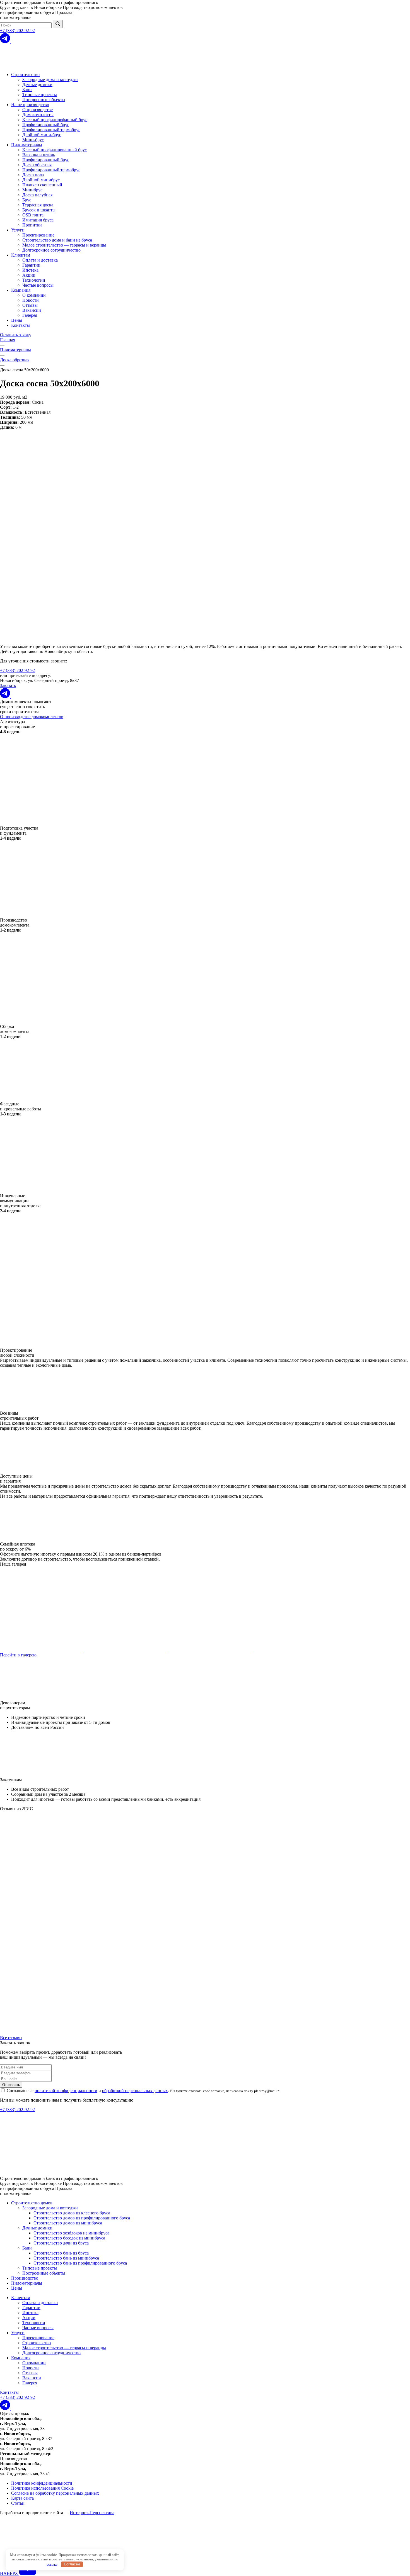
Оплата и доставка (40, 260)
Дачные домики (37, 85)
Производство (25, 2278)
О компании (34, 295)
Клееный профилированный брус (55, 150)
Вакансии (32, 310)
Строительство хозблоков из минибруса (71, 2233)
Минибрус (32, 190)
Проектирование (38, 235)
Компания (21, 290)
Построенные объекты (44, 100)
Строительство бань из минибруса (66, 2258)
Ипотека (30, 270)
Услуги (18, 230)
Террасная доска (38, 205)
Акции (29, 275)
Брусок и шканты (39, 210)
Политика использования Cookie (42, 2488)
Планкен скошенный (42, 185)
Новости (31, 300)
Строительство (25, 75)
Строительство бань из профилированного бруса (80, 2263)
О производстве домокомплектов (32, 717)
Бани (27, 90)
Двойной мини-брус (42, 135)
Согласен (72, 2564)
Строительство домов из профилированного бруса (82, 2218)
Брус (27, 200)
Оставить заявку (16, 335)
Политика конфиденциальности (42, 2483)
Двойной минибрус (41, 180)
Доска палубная (37, 195)
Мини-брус (33, 140)
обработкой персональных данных (135, 2091)
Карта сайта (22, 2498)
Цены (17, 320)
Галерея (30, 315)
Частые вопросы (38, 285)
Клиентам (21, 255)
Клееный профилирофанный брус (55, 120)
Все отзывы (11, 2038)
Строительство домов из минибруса (68, 2223)
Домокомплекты (38, 115)
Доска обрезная (37, 165)
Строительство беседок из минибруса (69, 2238)
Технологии (34, 280)
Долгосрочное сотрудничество (51, 250)
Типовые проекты (40, 95)
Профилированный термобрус (51, 130)
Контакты (20, 325)
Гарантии (31, 265)
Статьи (18, 2503)
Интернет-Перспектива (92, 2513)
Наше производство (30, 105)
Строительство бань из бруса (61, 2253)
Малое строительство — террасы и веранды (64, 245)
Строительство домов (32, 2203)
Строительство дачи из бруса (61, 2243)
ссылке (52, 2564)
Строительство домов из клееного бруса (72, 2213)
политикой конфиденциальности (66, 2091)
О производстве (38, 110)
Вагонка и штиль (39, 155)
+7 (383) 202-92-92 (17, 31)
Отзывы (30, 305)
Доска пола (33, 175)
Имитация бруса (38, 220)
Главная (8, 340)
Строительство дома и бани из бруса (57, 240)
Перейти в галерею (18, 1655)
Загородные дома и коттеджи (50, 80)
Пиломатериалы (27, 145)
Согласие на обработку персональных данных (55, 2493)
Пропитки (32, 225)
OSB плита (33, 215)
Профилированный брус (46, 125)
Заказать (8, 685)
